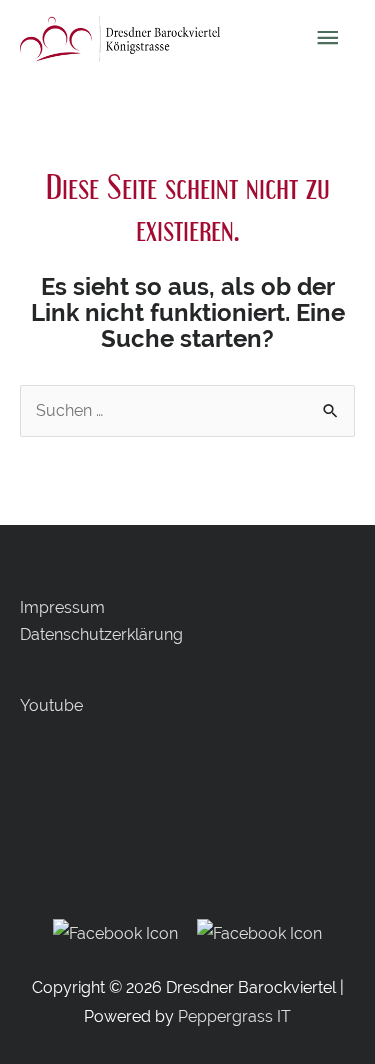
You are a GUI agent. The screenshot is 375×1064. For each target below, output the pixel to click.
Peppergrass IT (234, 1016)
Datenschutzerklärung (101, 634)
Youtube (51, 705)
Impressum (62, 607)
